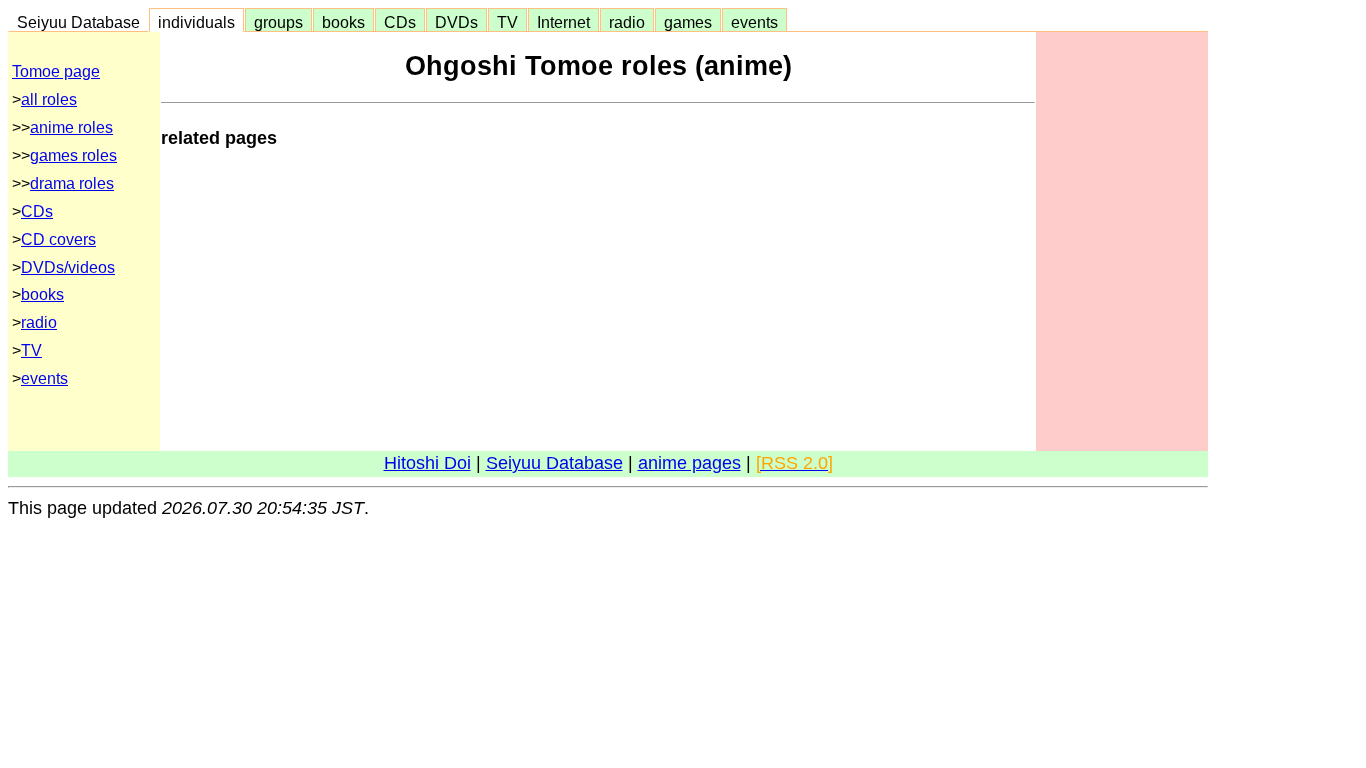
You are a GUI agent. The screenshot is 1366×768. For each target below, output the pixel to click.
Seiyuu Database (78, 22)
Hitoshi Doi (427, 463)
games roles (73, 155)
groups (278, 22)
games (688, 22)
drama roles (72, 183)
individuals (196, 22)
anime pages (689, 463)
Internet (563, 22)
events (754, 22)
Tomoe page (56, 71)
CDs (400, 22)
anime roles (71, 127)
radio (627, 22)
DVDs (456, 22)
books (343, 22)
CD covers (58, 239)
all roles (49, 99)
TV (507, 22)
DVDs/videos (68, 267)
